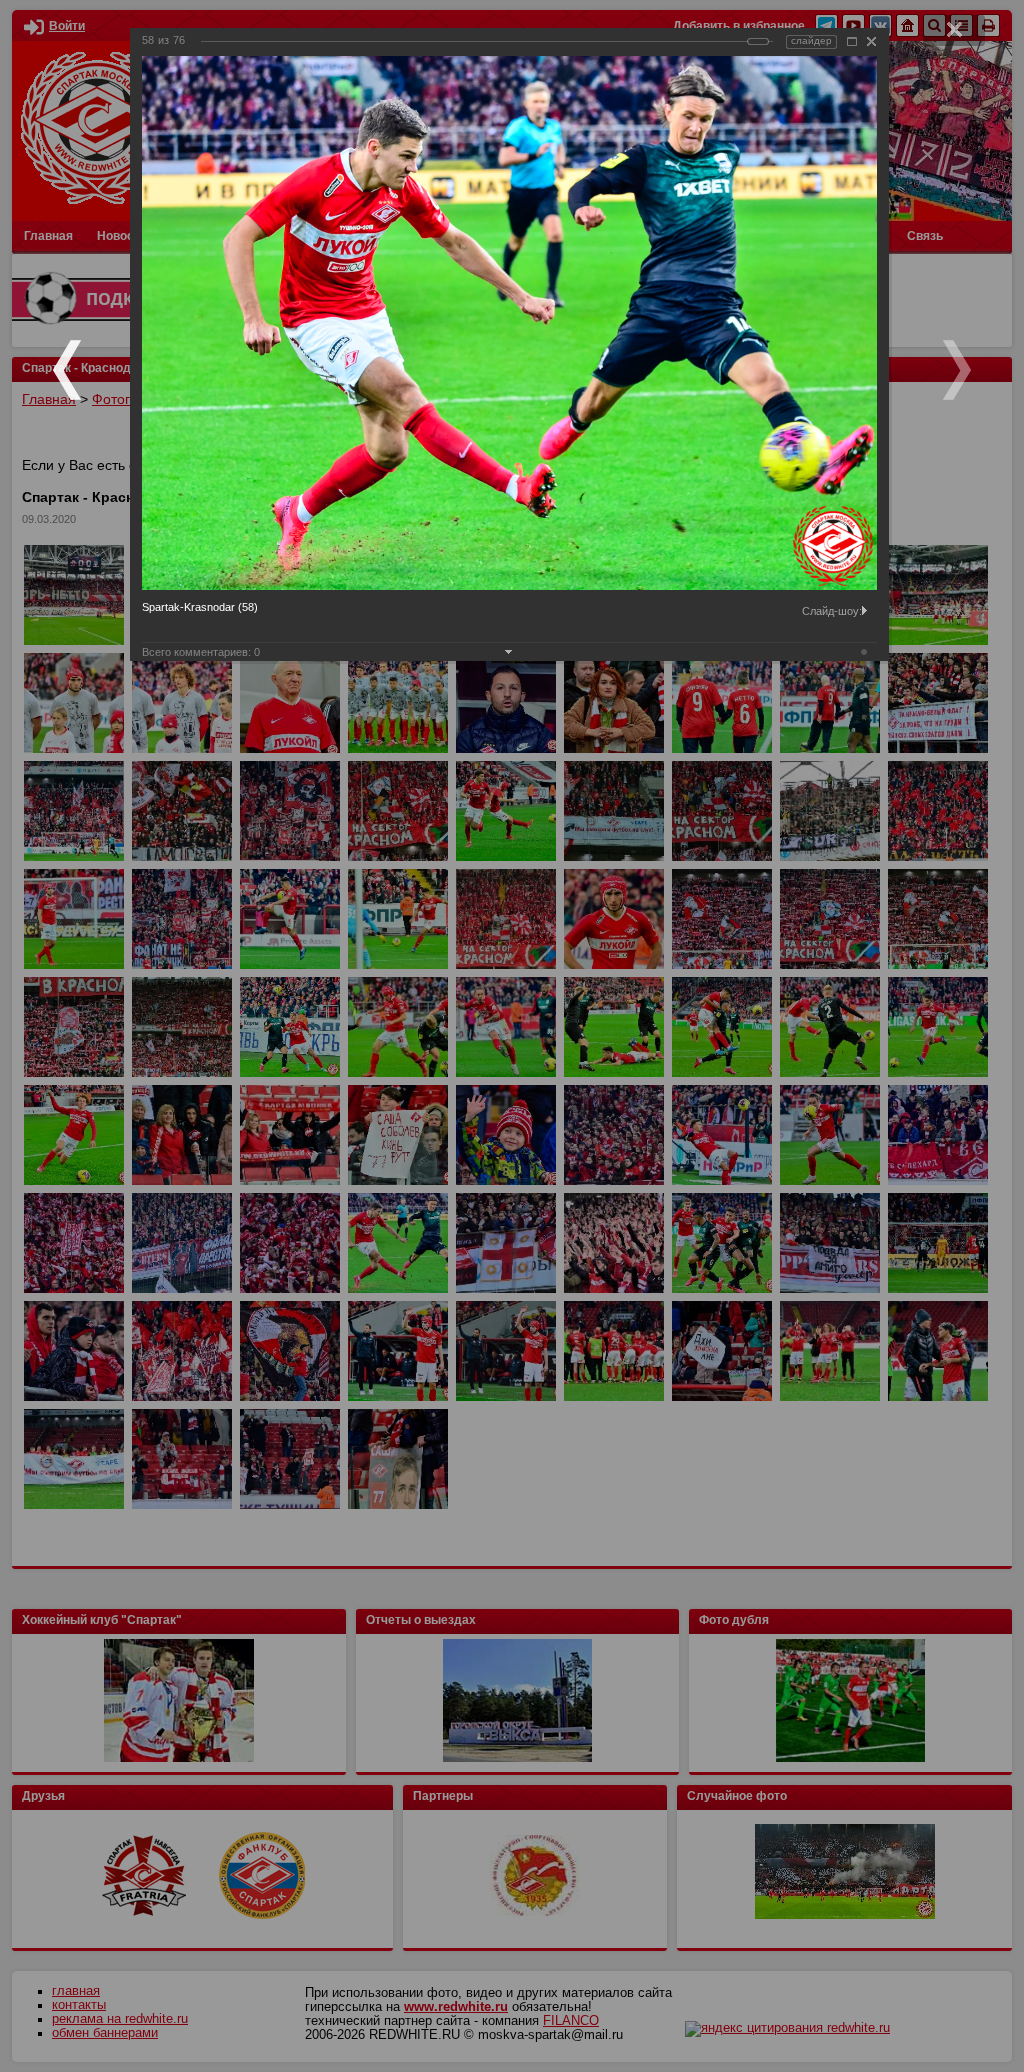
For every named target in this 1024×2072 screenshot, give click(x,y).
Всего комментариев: (201, 652)
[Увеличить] (852, 41)
